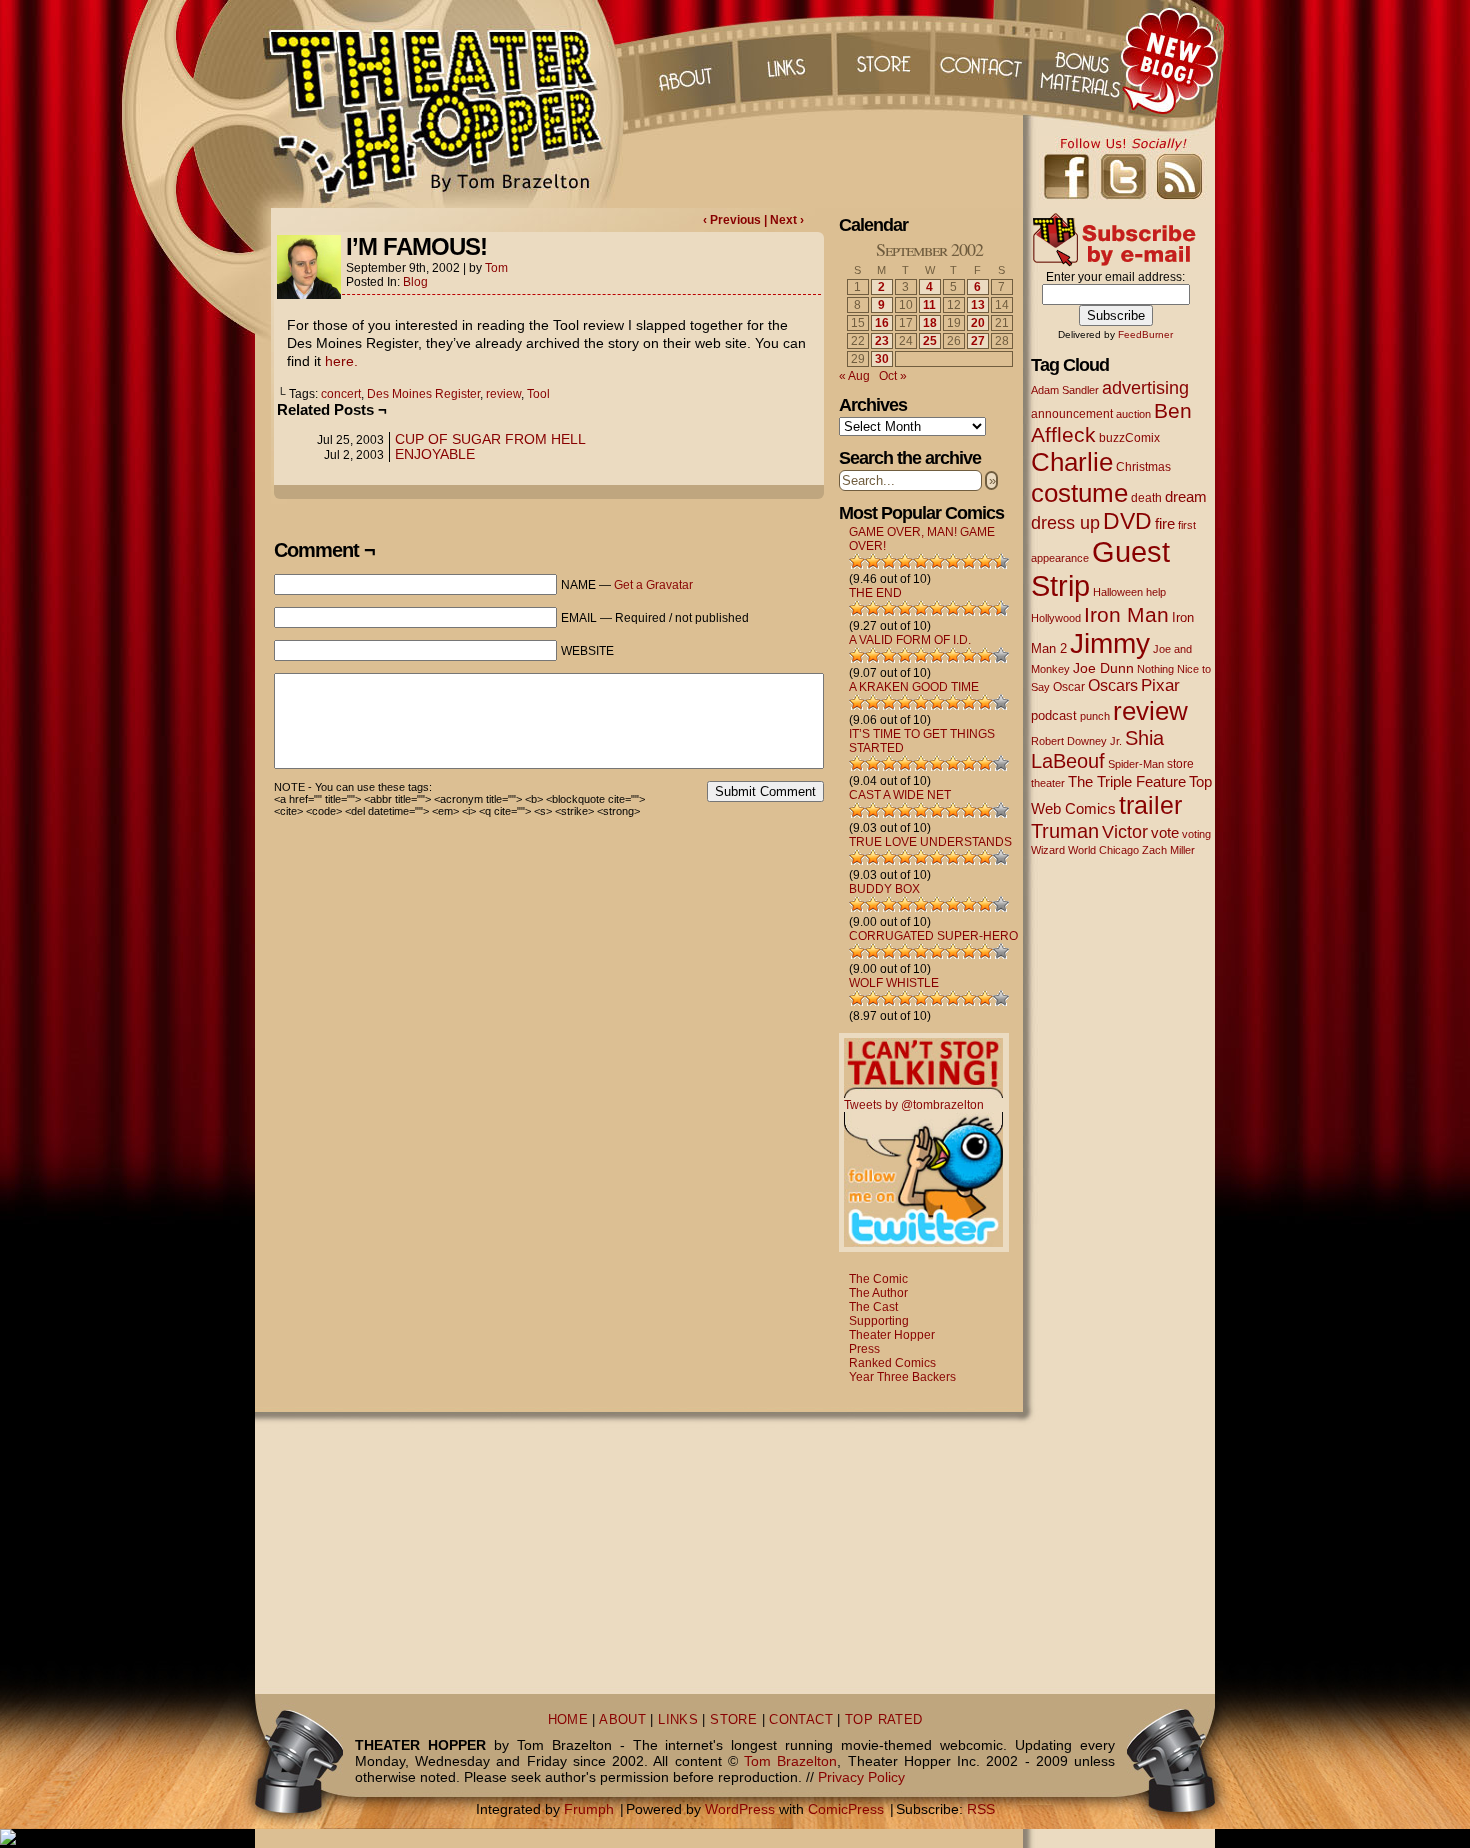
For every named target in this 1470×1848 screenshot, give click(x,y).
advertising (1145, 387)
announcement (1072, 413)
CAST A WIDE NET (900, 795)
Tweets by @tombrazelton (914, 1105)
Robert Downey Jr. (1076, 741)
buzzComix (1129, 438)
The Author (878, 1293)
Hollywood (1056, 618)
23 (882, 341)
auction (1133, 414)
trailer (1150, 805)
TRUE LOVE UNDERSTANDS (930, 842)
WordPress (740, 1809)
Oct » (893, 376)
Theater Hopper (444, 104)
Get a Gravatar (653, 585)
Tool (538, 394)
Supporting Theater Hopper (892, 1328)
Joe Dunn (1103, 668)
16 (882, 323)
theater (1048, 783)
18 (930, 323)
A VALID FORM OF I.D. (910, 640)
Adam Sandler (1065, 390)
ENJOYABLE (435, 454)
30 (882, 359)
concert (341, 394)
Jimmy (1110, 643)
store (1180, 764)
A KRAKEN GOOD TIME (914, 687)
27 (978, 341)
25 (930, 341)
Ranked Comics (892, 1363)
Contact (984, 60)
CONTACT (801, 1720)
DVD (1127, 521)
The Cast (873, 1307)
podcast (1054, 715)
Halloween (1118, 592)
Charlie (1072, 462)
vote (1165, 833)
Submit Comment (765, 791)
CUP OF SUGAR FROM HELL (490, 439)
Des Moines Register (423, 394)
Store (884, 60)
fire (1165, 523)
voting (1196, 834)
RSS (981, 1809)
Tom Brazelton (790, 1761)
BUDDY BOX (884, 889)
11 (929, 305)
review (503, 394)
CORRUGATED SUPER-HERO (933, 936)
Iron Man (1126, 614)
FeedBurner (1145, 334)
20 (978, 323)
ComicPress (846, 1809)
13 (978, 305)
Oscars (1113, 685)
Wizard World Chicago (1085, 850)
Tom (496, 268)
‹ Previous (733, 220)
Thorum (1084, 60)
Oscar (1069, 687)
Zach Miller (1168, 850)
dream (1186, 497)
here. (341, 361)
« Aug (854, 376)
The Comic (878, 1279)
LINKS (678, 1720)
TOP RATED (883, 1720)
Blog (415, 282)
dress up (1065, 523)
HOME (568, 1720)
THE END (875, 593)
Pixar (1160, 685)
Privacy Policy (861, 1777)
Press (864, 1349)
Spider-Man (1136, 764)
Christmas (1143, 466)
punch (1095, 716)
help (1156, 592)
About (684, 60)
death (1146, 498)
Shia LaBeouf (1097, 749)
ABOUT (622, 1720)
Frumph (589, 1809)
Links (784, 60)
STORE (733, 1720)
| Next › (784, 220)
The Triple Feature (1127, 781)
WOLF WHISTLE (894, 983)
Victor (1125, 831)
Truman (1065, 831)
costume (1079, 493)
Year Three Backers (902, 1377)
